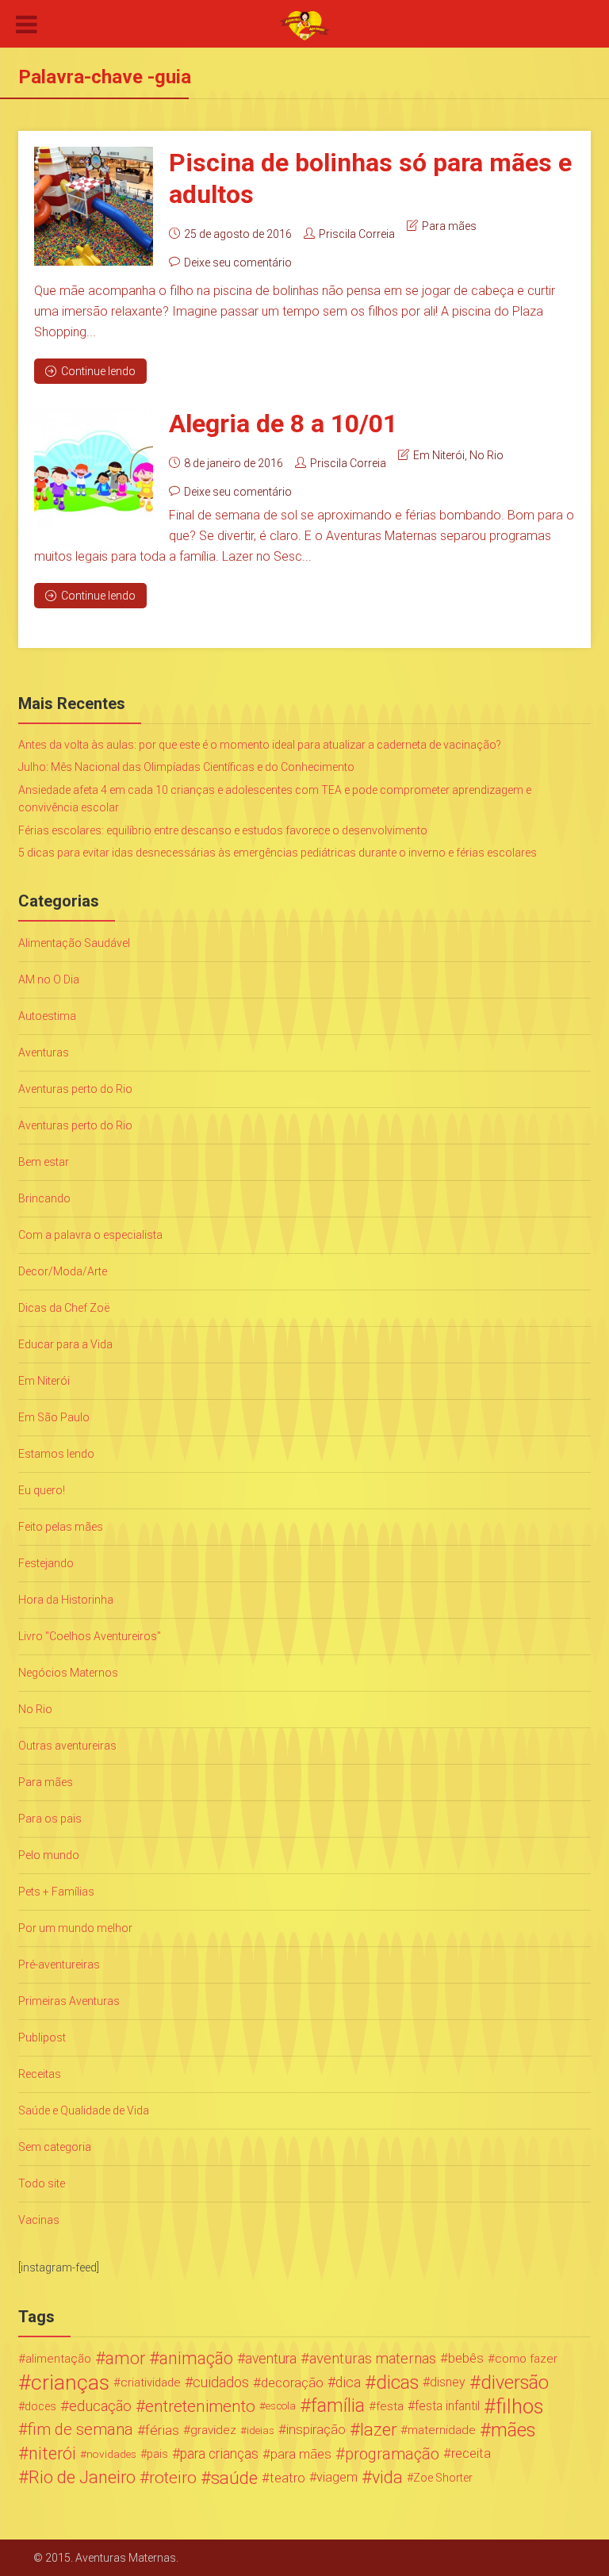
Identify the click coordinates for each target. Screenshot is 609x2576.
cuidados (221, 2382)
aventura (271, 2359)
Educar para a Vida (65, 1344)
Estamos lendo (56, 1454)
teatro (287, 2478)
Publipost (42, 2037)
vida (387, 2478)
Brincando (44, 1198)
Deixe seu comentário (238, 263)
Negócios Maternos (68, 1673)
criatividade (151, 2382)
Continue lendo (98, 371)
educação (100, 2406)
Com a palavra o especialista (90, 1235)
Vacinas (39, 2220)
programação (392, 2454)
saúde (234, 2478)
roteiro (173, 2478)
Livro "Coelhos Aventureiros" (90, 1636)
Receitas (40, 2074)
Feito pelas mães (61, 1527)
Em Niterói (439, 455)
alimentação (58, 2359)
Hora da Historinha (66, 1600)
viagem (337, 2477)
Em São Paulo (54, 1417)
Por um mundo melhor (75, 1928)
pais (157, 2454)
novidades (111, 2454)
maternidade (442, 2430)
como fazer (526, 2359)
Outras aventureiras (67, 1746)
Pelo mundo (49, 1855)
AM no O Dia (49, 979)
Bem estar (44, 1162)
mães (513, 2430)
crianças (70, 2382)
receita (471, 2453)
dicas (397, 2382)
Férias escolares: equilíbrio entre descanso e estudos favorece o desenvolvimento (223, 830)
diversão (515, 2382)
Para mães (449, 226)
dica (348, 2382)
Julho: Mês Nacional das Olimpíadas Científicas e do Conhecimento (186, 767)
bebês (466, 2358)
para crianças (219, 2454)
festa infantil (447, 2406)
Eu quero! (42, 1490)
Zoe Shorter (443, 2478)
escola (281, 2406)
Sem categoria (55, 2147)
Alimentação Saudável (74, 943)
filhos (519, 2406)
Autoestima (47, 1016)
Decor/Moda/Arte (63, 1271)
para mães (301, 2454)
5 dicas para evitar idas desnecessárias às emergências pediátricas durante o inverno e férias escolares (278, 853)
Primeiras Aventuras (69, 2001)
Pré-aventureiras (59, 1965)
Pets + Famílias (56, 1892)
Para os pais (50, 1819)
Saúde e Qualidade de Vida (84, 2110)
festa (390, 2406)
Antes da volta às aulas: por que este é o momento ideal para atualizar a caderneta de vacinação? (260, 745)
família (338, 2406)
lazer (378, 2430)
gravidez (213, 2430)
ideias (260, 2430)
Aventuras (44, 1052)
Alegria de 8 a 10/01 (283, 424)
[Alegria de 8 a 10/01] (94, 467)
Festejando (46, 1563)
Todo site (42, 2183)
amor (125, 2359)
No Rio (486, 455)
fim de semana (80, 2430)
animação (196, 2359)
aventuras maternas (373, 2359)
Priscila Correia (357, 234)
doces (40, 2406)
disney (448, 2382)
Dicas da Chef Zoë (64, 1308)
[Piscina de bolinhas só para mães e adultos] (94, 206)
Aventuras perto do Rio (75, 1089)
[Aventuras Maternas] (304, 25)
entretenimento (200, 2406)
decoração (292, 2382)
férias (162, 2430)
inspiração (316, 2430)
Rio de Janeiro (82, 2478)
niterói (52, 2454)
